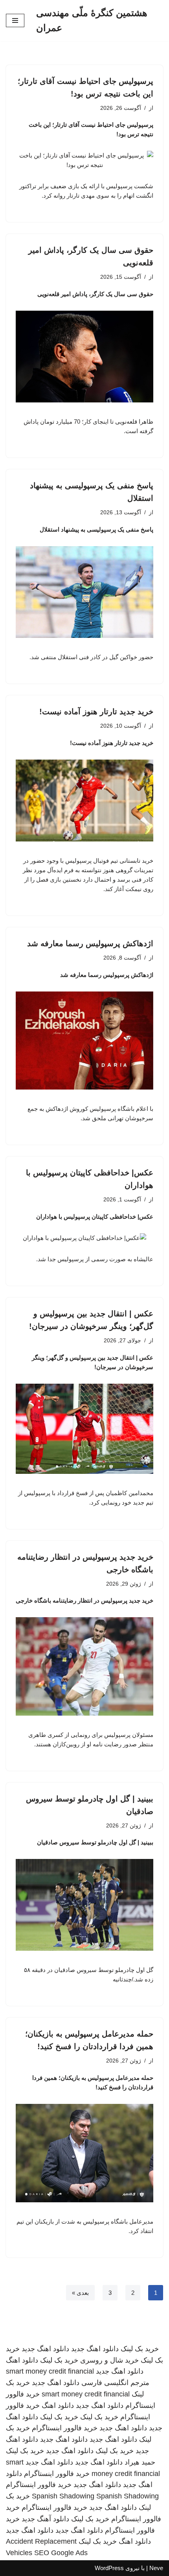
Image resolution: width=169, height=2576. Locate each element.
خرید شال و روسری (109, 2360)
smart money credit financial (50, 2371)
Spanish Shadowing (63, 2496)
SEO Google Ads (61, 2553)
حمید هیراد (140, 2462)
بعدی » (80, 2293)
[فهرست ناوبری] (15, 20)
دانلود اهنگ (22, 2360)
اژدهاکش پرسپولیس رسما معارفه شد (90, 943)
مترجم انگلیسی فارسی (115, 2383)
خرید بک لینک (140, 2349)
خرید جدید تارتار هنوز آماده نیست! (96, 712)
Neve (156, 2568)
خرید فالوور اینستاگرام (65, 2428)
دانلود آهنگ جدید (45, 2519)
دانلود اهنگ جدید (95, 2349)
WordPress (109, 2568)
